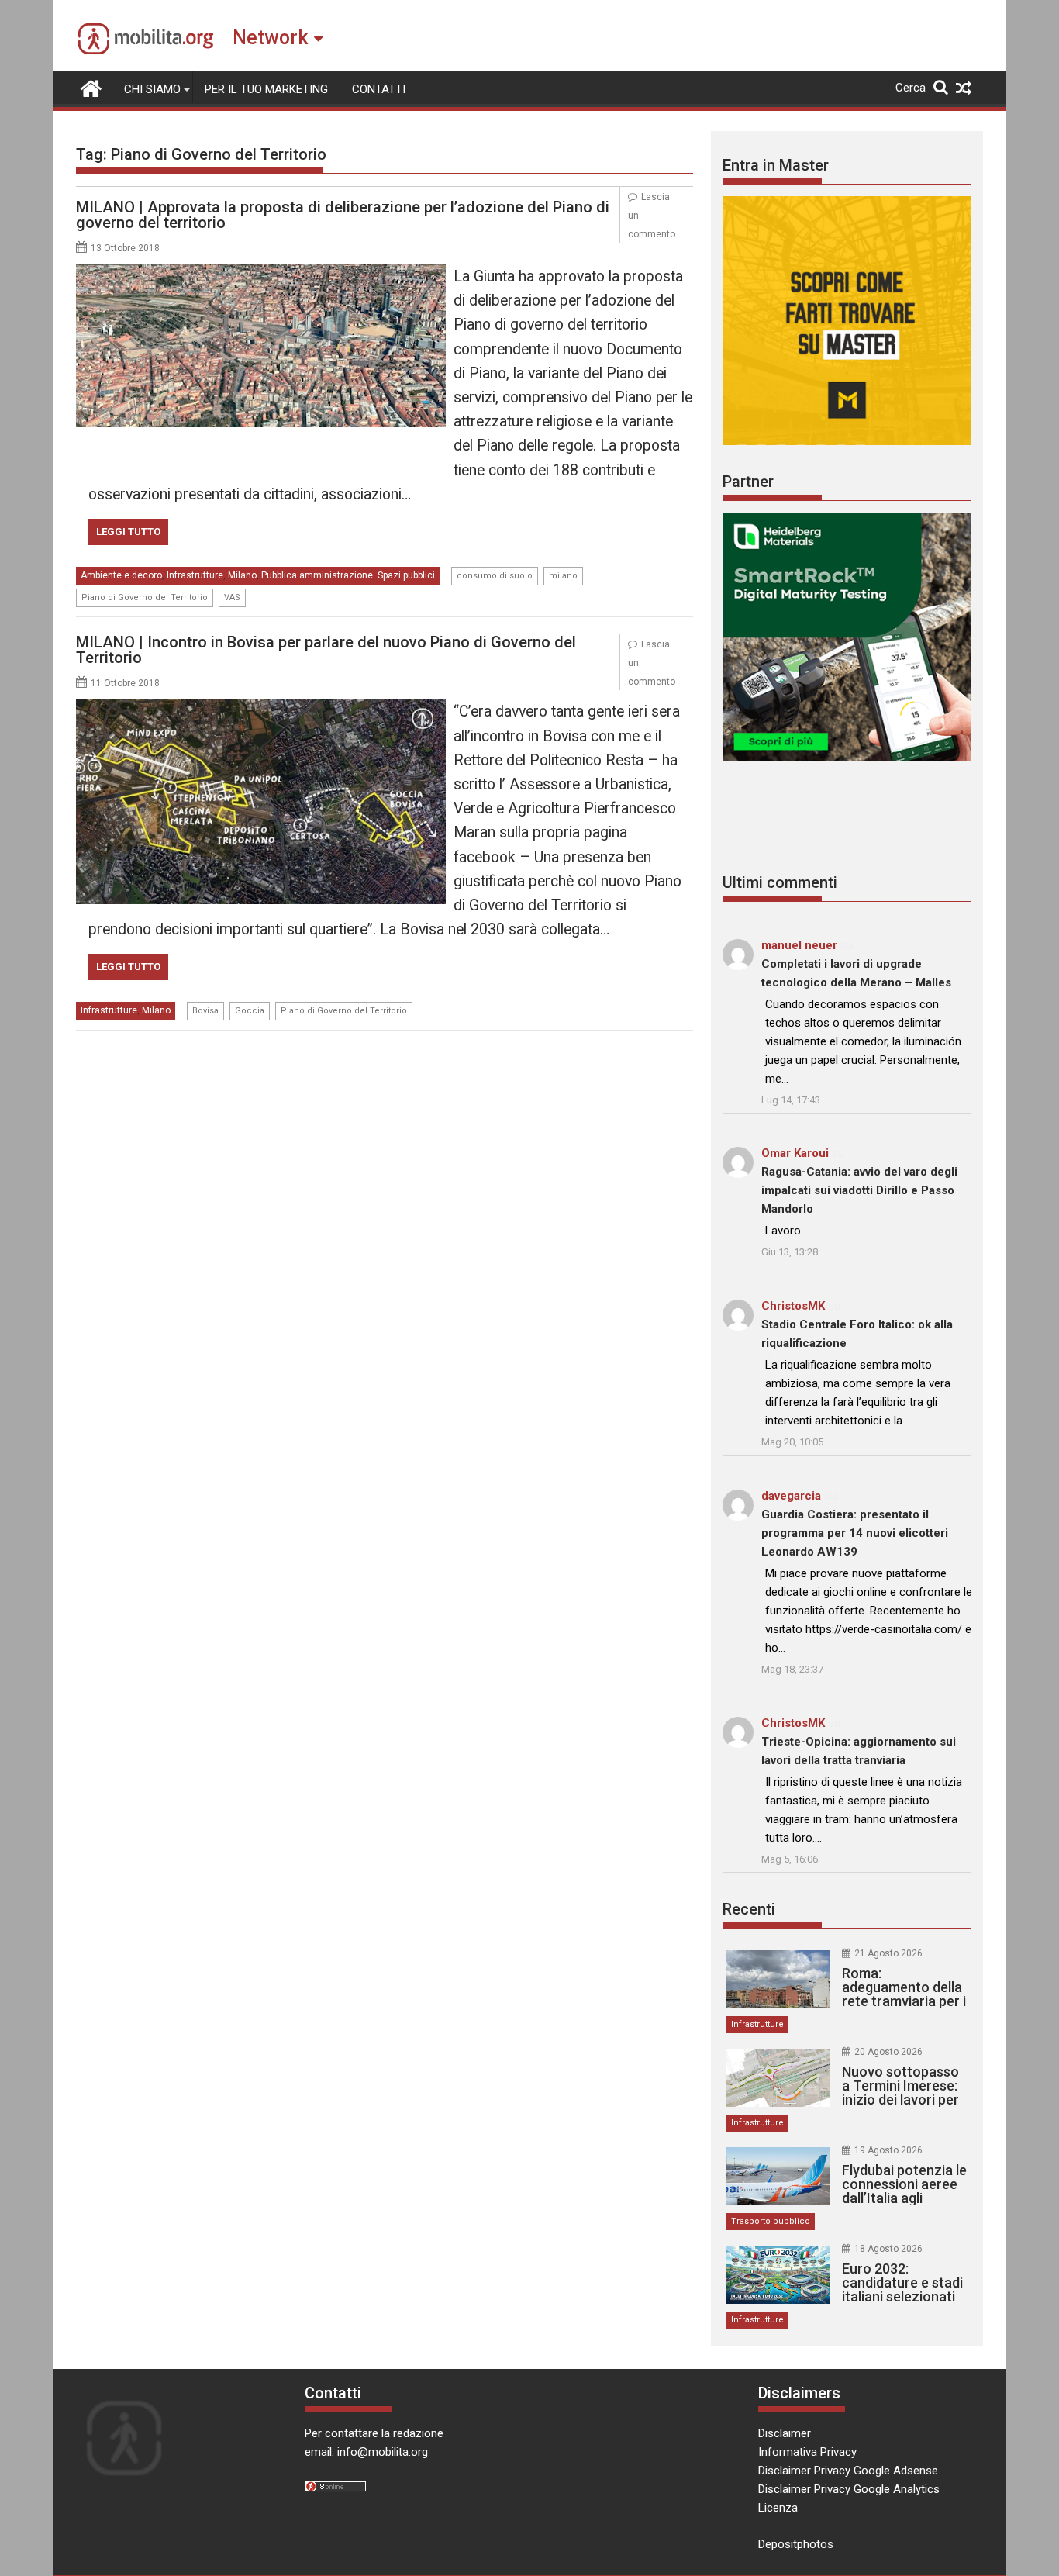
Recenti (749, 1909)
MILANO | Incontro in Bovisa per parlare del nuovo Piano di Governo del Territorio (326, 650)
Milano (242, 575)
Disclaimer (785, 2433)
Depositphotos (796, 2544)
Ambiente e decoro (121, 575)
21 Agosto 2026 (888, 1953)
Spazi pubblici (406, 575)
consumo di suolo (495, 576)
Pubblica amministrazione (317, 575)
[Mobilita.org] (91, 87)
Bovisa (205, 1011)
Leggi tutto (128, 532)
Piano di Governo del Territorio (145, 597)
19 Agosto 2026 (888, 2150)
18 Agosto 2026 (888, 2249)
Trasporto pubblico (771, 2221)
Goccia (250, 1011)
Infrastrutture (195, 575)
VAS (232, 597)
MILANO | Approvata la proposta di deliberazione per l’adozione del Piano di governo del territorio (343, 215)
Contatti (379, 89)
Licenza (778, 2508)
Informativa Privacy (807, 2452)
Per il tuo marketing (266, 89)
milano (563, 576)
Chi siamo (152, 89)
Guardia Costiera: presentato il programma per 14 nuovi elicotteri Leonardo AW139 (855, 1533)
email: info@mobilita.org (366, 2452)
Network (270, 38)
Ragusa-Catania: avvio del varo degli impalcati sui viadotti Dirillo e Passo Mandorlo (859, 1190)
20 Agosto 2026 (888, 2052)
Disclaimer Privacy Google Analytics (849, 2489)
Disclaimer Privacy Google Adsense (848, 2471)
